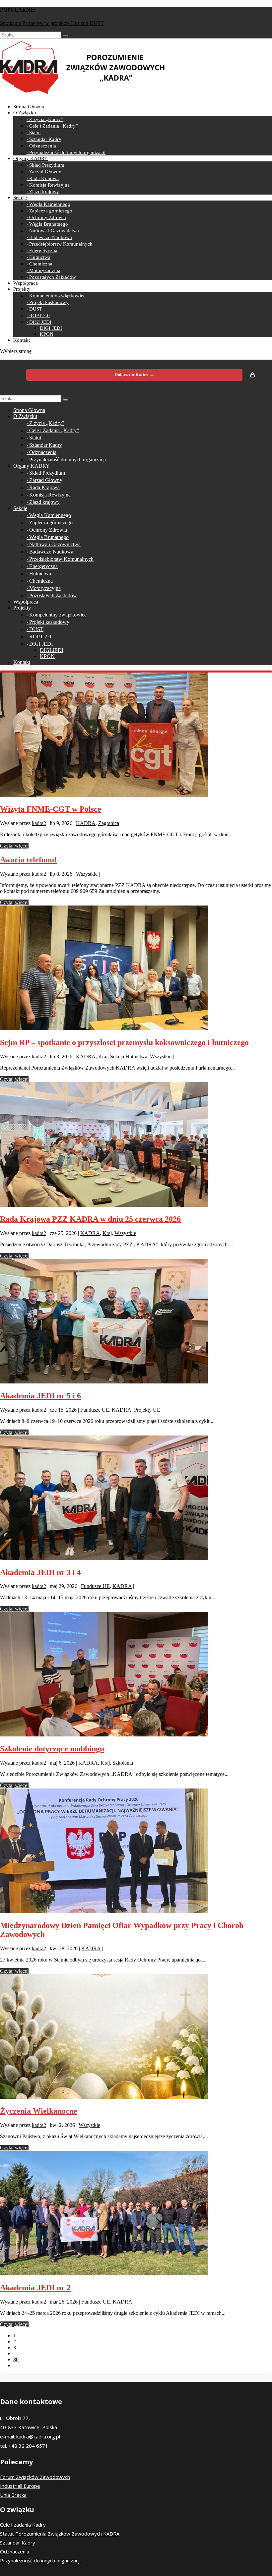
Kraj (103, 1056)
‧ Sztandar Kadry (44, 139)
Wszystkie (87, 874)
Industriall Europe (20, 2486)
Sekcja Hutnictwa (129, 1056)
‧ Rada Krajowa (43, 178)
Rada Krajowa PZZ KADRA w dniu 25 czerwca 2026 (90, 1219)
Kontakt (22, 340)
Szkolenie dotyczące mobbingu (52, 1749)
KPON (47, 334)
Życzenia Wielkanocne (39, 2111)
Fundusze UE (95, 1410)
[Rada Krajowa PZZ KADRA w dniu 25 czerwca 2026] (104, 1205)
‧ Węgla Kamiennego (48, 204)
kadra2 (39, 823)
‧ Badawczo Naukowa (49, 237)
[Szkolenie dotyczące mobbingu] (104, 1735)
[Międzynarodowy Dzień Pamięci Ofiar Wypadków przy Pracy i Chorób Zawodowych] (104, 1911)
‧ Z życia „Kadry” (45, 119)
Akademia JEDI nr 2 (35, 2288)
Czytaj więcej (14, 846)
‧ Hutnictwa (38, 257)
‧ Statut (34, 133)
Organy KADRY (31, 158)
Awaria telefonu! (28, 860)
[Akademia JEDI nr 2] (104, 2274)
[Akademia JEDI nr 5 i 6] (104, 1382)
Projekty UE (147, 1410)
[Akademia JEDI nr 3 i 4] (104, 1558)
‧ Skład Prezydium (45, 165)
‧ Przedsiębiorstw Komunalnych (60, 244)
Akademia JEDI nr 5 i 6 (40, 1396)
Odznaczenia (15, 2551)
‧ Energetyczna (42, 251)
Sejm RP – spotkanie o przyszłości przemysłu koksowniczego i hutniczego (124, 1042)
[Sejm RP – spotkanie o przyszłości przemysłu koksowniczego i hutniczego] (104, 1028)
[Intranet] (252, 375)
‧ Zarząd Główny (44, 172)
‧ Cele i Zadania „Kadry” (52, 126)
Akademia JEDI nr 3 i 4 (40, 1572)
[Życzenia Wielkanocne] (104, 2097)
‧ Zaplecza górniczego (49, 211)
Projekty (22, 289)
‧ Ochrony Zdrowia (46, 217)
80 (16, 2359)
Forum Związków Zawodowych (35, 2477)
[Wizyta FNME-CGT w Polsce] (104, 795)
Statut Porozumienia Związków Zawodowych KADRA (60, 2534)
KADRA (86, 823)
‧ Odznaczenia (41, 146)
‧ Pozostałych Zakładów (51, 277)
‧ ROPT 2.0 (38, 316)
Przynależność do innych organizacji (40, 2560)
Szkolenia (123, 1763)
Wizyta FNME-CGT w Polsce (51, 809)
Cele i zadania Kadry (23, 2525)
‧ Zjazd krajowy (43, 192)
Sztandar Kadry (18, 2543)
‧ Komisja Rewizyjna (48, 185)
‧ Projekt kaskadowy (48, 302)
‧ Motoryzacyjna (43, 270)
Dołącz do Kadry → (134, 375)
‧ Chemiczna (39, 264)
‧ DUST (34, 309)
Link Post (10, 23)
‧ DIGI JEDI (39, 322)
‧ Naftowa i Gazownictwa (53, 231)
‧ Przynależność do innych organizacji (66, 152)
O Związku (25, 113)
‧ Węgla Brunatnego (47, 224)
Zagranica (109, 823)
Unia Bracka (13, 2495)
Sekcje (20, 198)
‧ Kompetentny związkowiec (56, 296)
